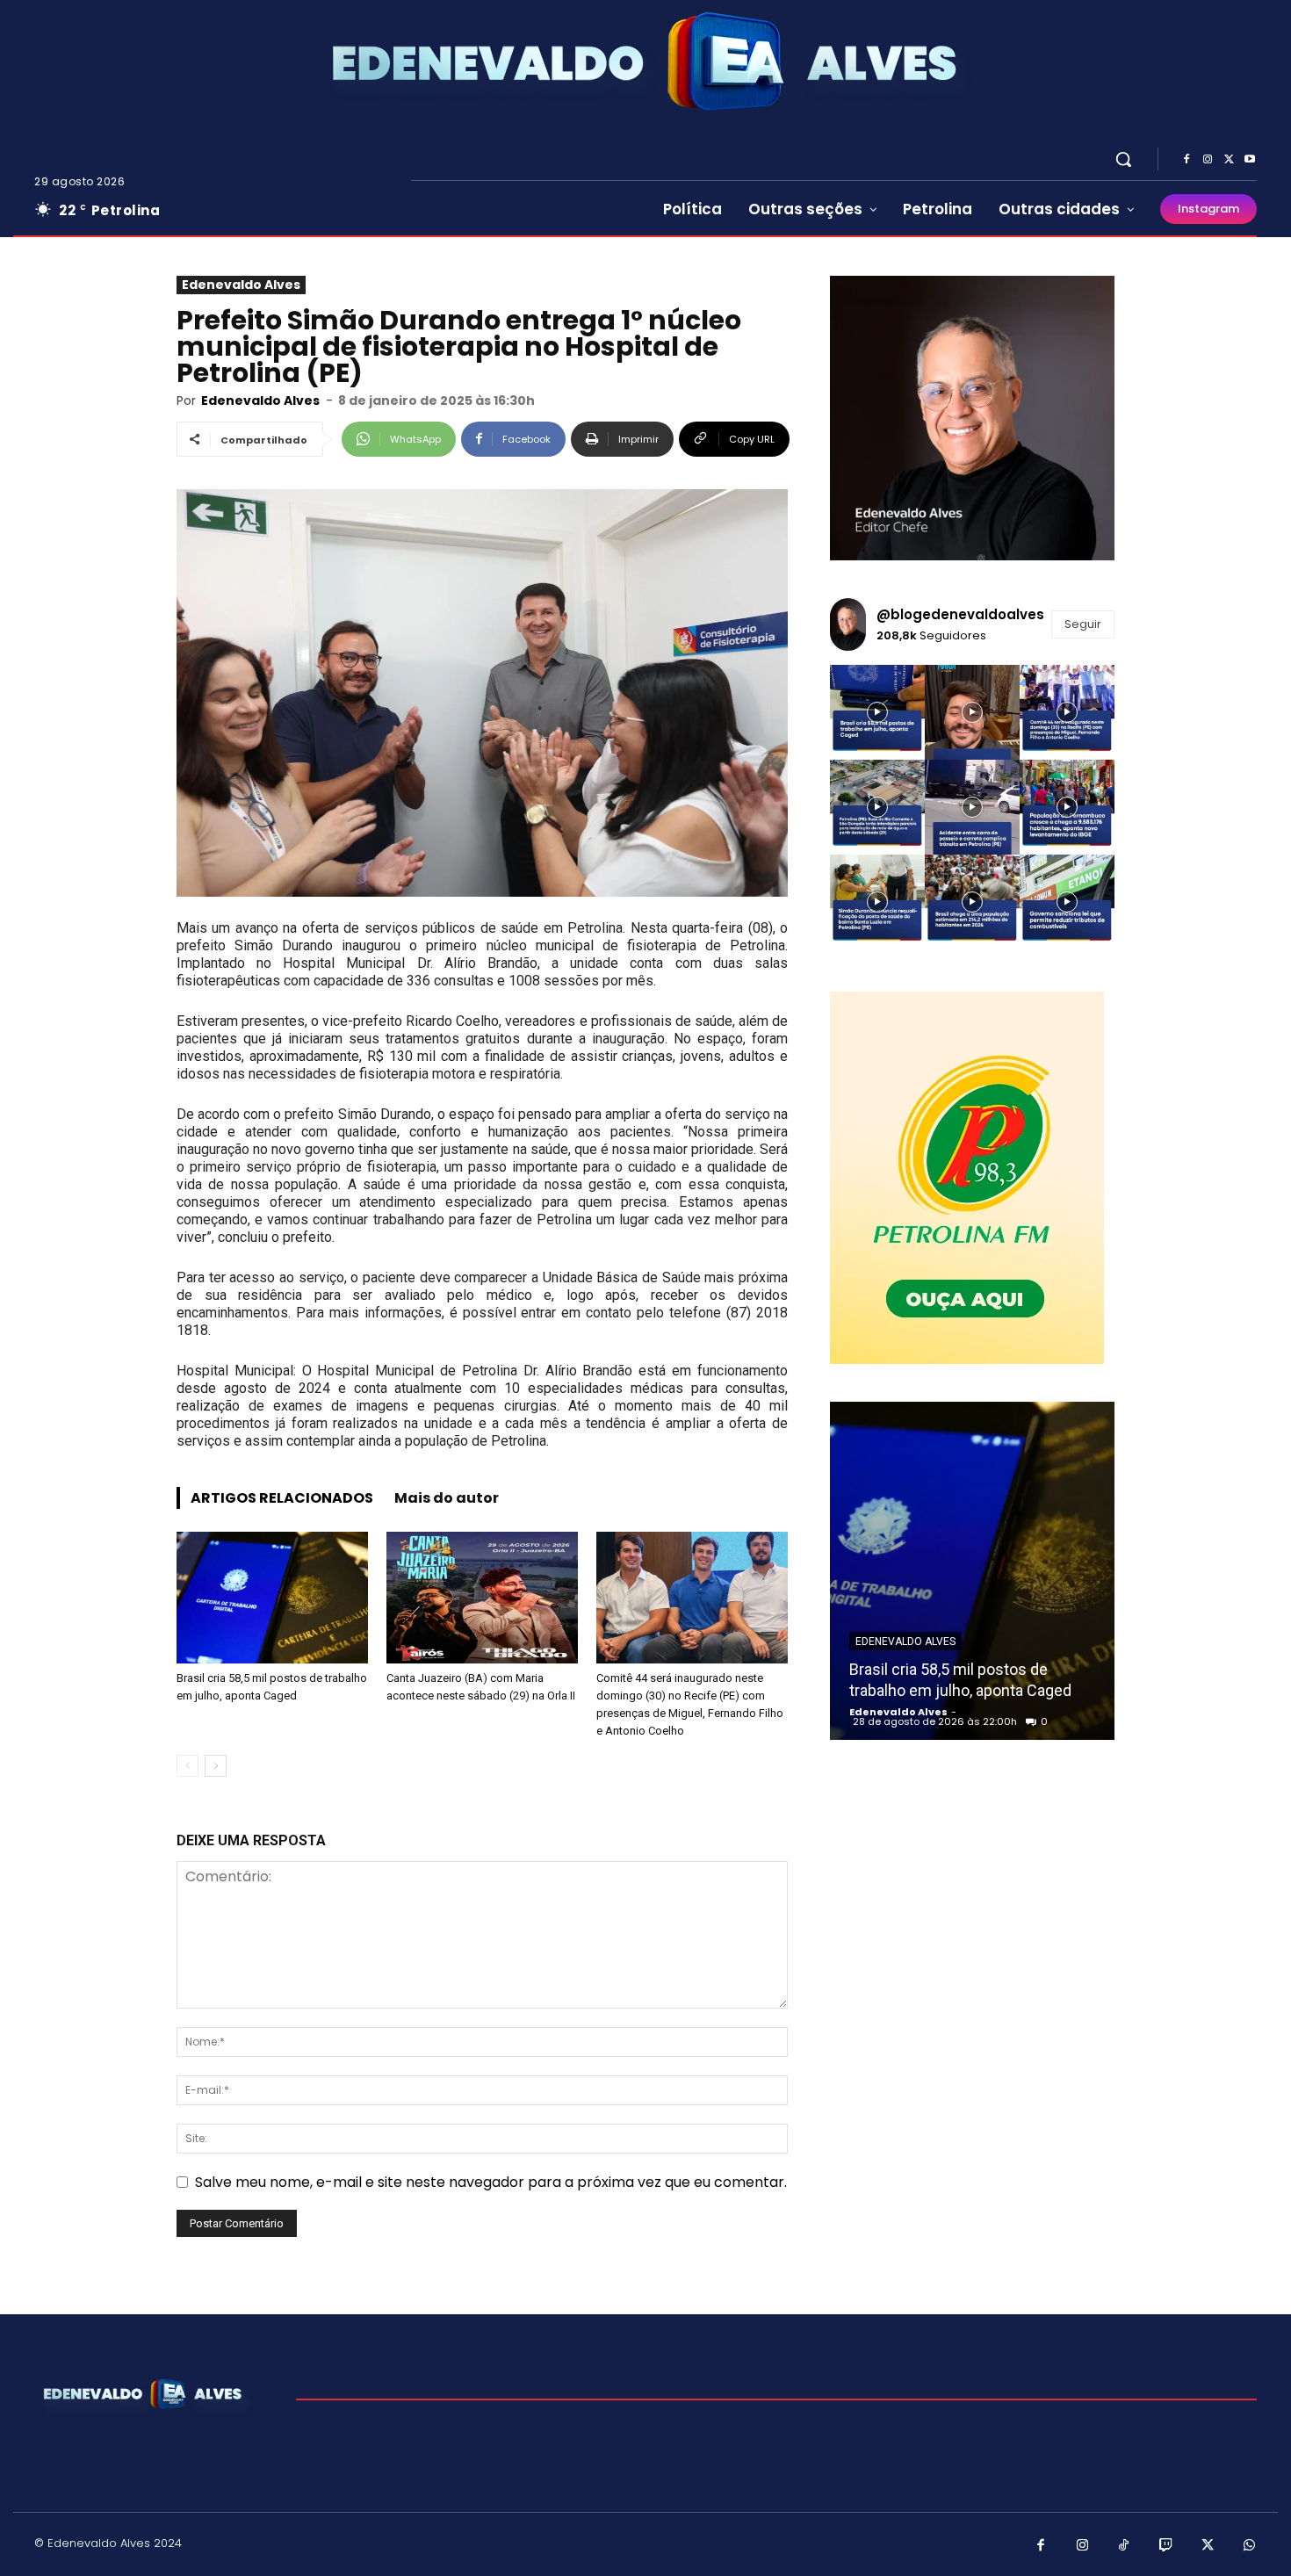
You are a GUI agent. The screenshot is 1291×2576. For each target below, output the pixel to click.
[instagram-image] (877, 712)
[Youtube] (1250, 160)
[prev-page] (188, 1766)
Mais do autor (447, 1498)
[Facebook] (1186, 160)
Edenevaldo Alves (241, 285)
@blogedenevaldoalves (960, 614)
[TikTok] (1124, 2546)
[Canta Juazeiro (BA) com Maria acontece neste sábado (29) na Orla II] (482, 1598)
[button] (1123, 159)
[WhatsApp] (1250, 2546)
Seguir (1083, 624)
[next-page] (216, 1766)
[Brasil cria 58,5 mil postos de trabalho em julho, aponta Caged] (272, 1598)
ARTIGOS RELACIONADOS (282, 1498)
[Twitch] (1166, 2546)
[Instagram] (1208, 160)
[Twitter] (1229, 160)
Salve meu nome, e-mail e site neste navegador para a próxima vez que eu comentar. (491, 2182)
